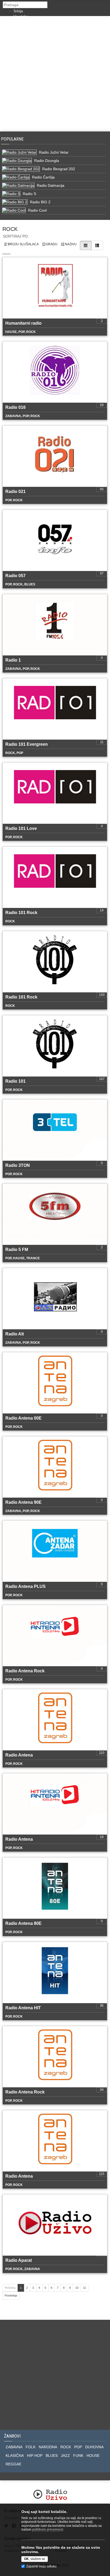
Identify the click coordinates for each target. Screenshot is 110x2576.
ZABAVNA (14, 2447)
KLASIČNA (15, 2455)
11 (85, 2288)
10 (77, 2288)
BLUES (52, 2455)
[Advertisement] (55, 74)
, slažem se (35, 2559)
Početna (10, 2288)
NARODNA (48, 2447)
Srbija (18, 11)
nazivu (70, 244)
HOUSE (93, 2455)
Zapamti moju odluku (41, 2566)
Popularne (13, 139)
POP (78, 2447)
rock (10, 229)
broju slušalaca (23, 244)
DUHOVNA (94, 2447)
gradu (51, 244)
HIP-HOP (35, 2455)
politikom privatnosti (48, 2530)
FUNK (78, 2455)
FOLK (31, 2447)
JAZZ (65, 2455)
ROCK (66, 2447)
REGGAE (13, 2464)
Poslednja (11, 2295)
